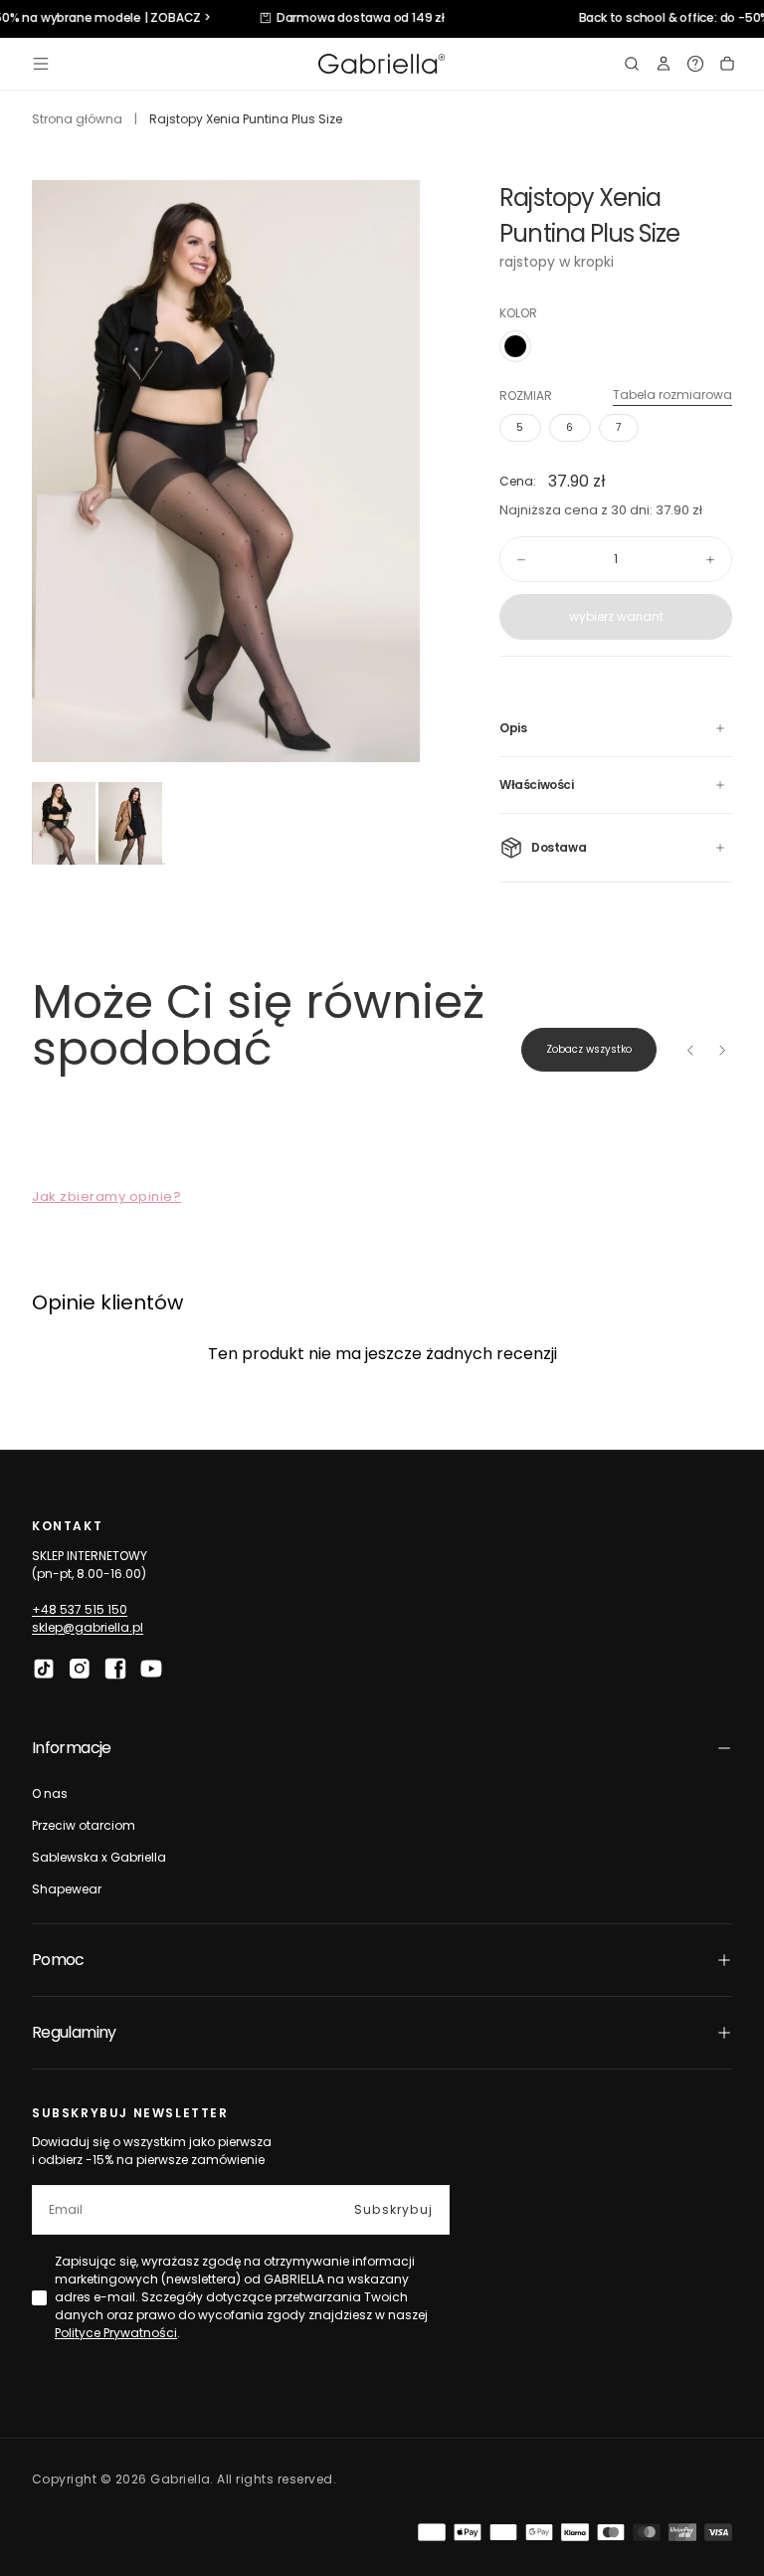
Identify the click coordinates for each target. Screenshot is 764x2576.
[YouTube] (151, 1669)
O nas (50, 1793)
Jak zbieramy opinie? (106, 1196)
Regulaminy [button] (74, 2032)
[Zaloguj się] (664, 64)
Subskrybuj (393, 2209)
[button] (41, 64)
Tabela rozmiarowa (672, 395)
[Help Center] (695, 64)
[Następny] (722, 1050)
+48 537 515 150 (80, 1609)
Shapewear (67, 1889)
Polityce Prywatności (116, 2333)
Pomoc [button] (58, 1960)
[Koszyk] (727, 64)
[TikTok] (44, 1669)
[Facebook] (115, 1669)
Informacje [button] (72, 1748)
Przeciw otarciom (84, 1825)
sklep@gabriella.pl (88, 1627)
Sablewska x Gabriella (99, 1857)
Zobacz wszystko (589, 1049)
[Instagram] (80, 1669)
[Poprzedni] (690, 1050)
